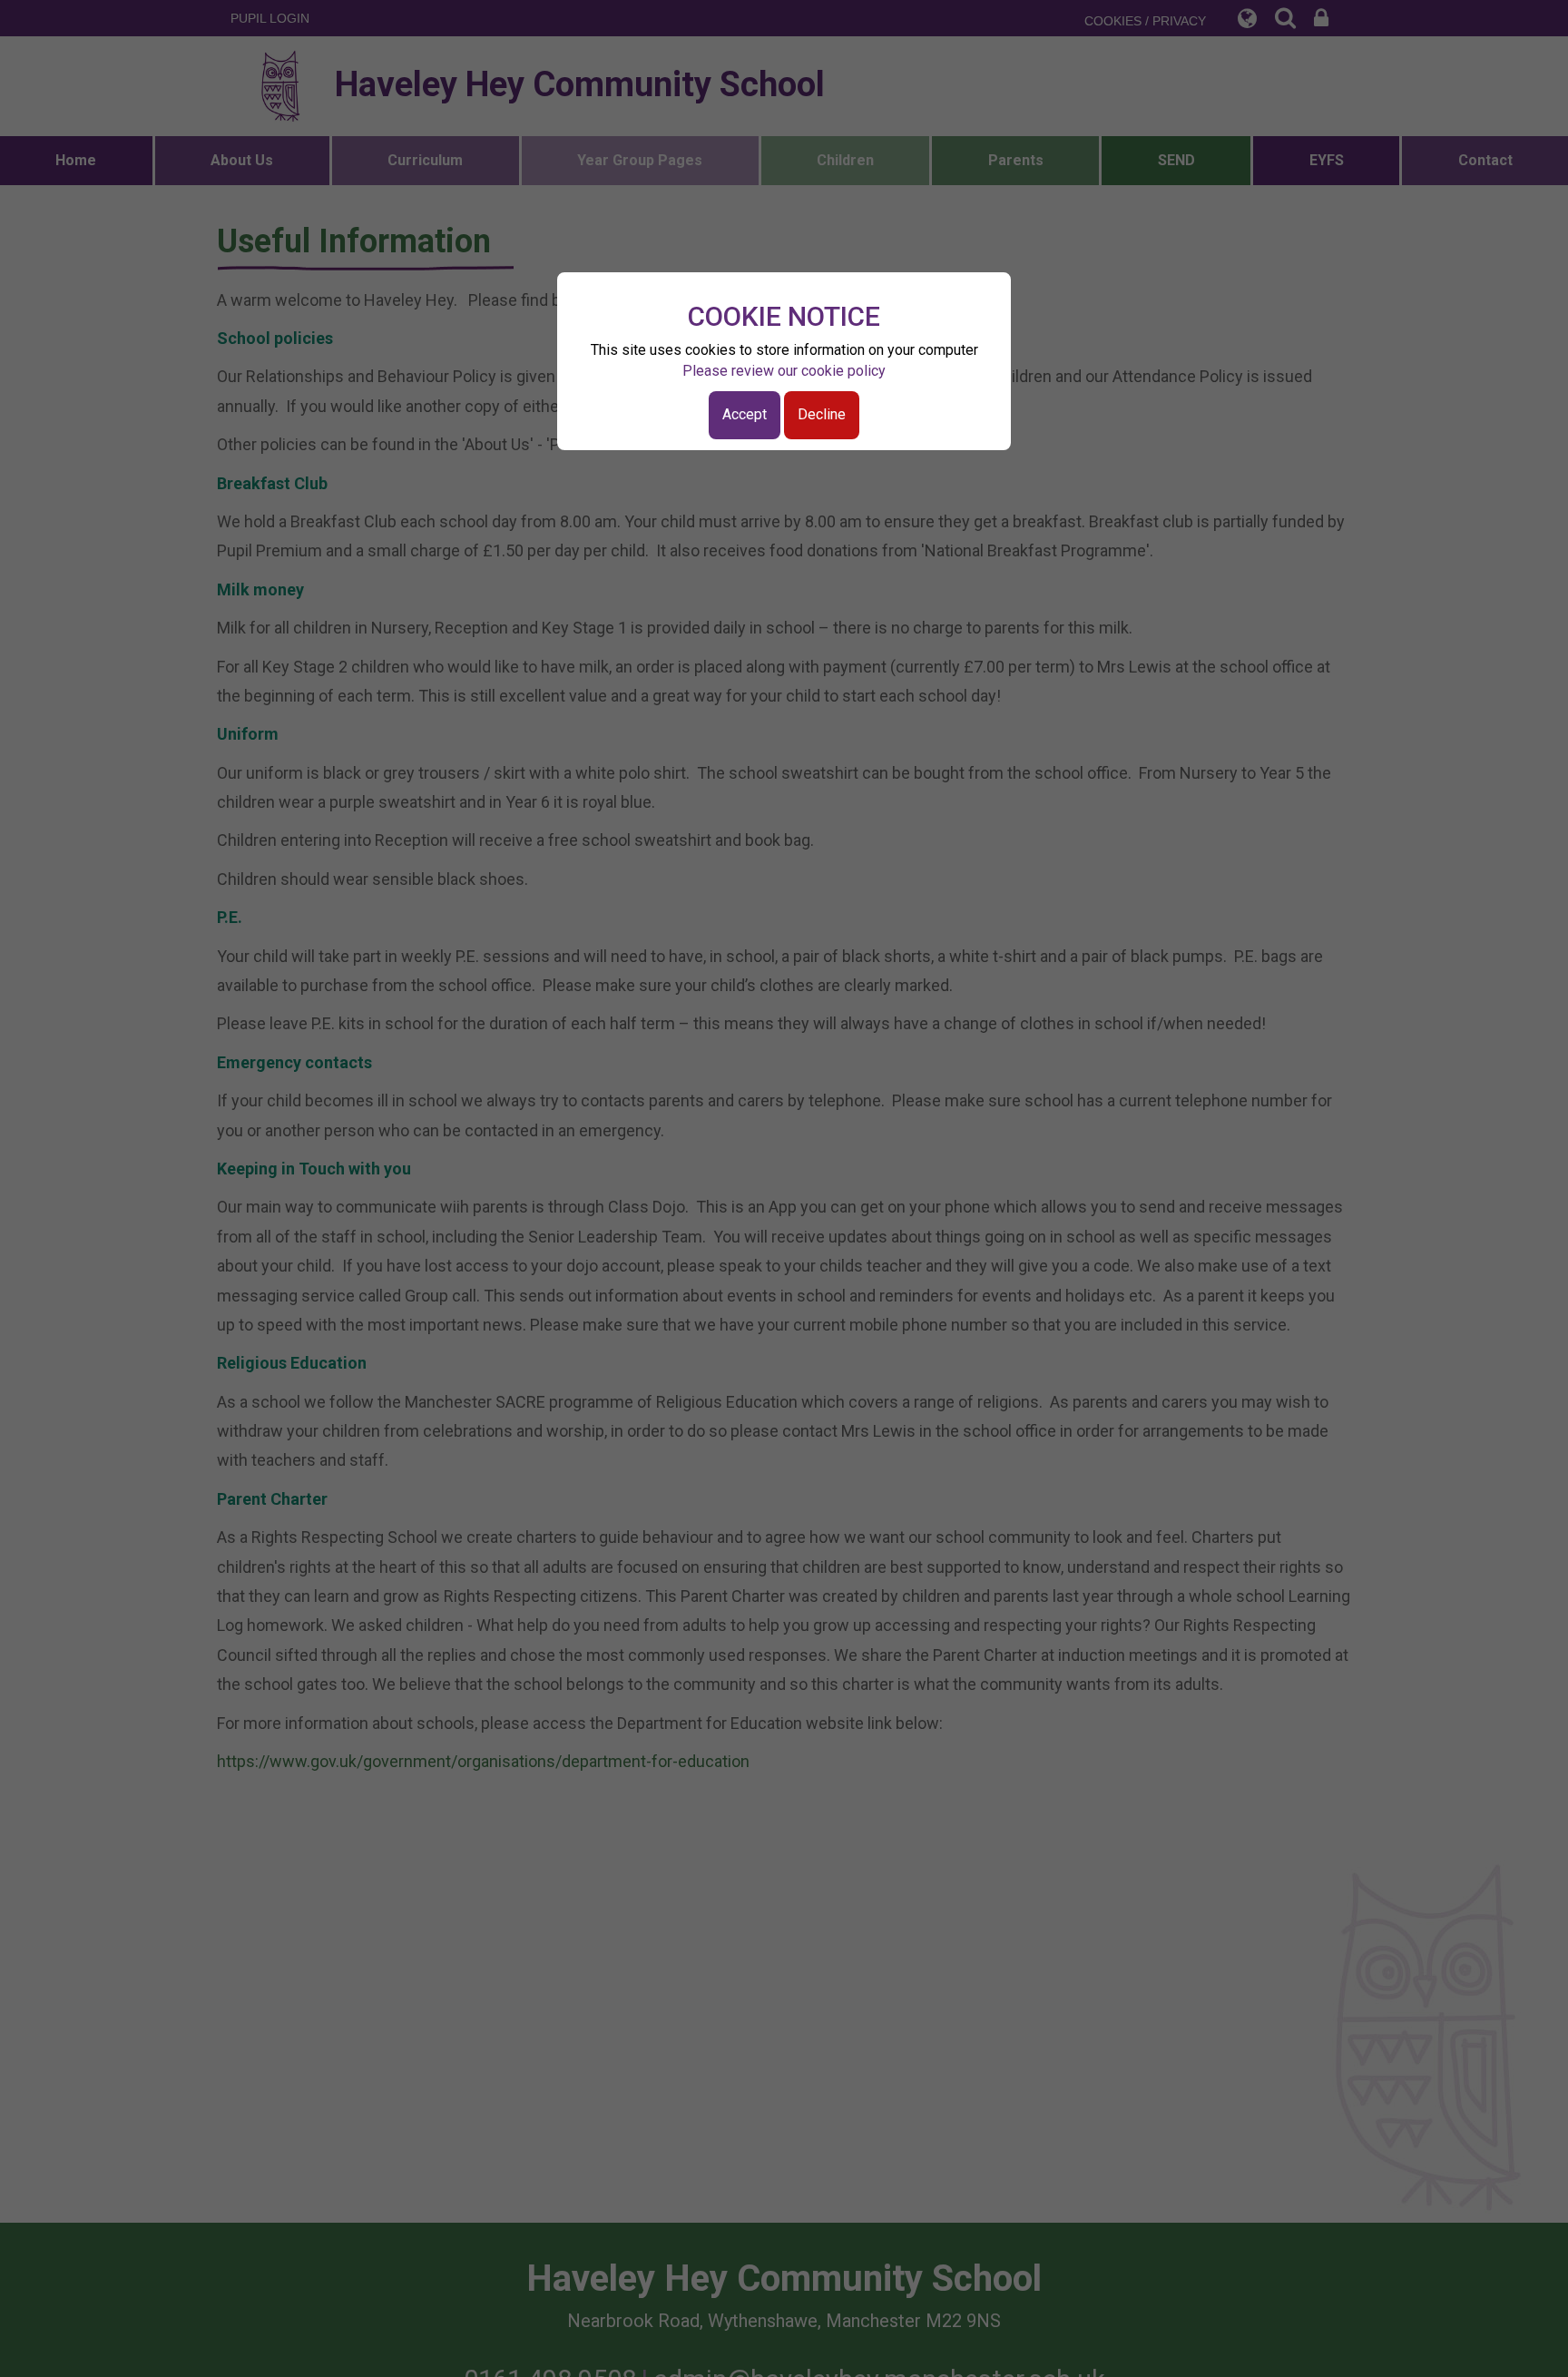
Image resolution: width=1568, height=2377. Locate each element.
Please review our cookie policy (784, 371)
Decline (822, 414)
